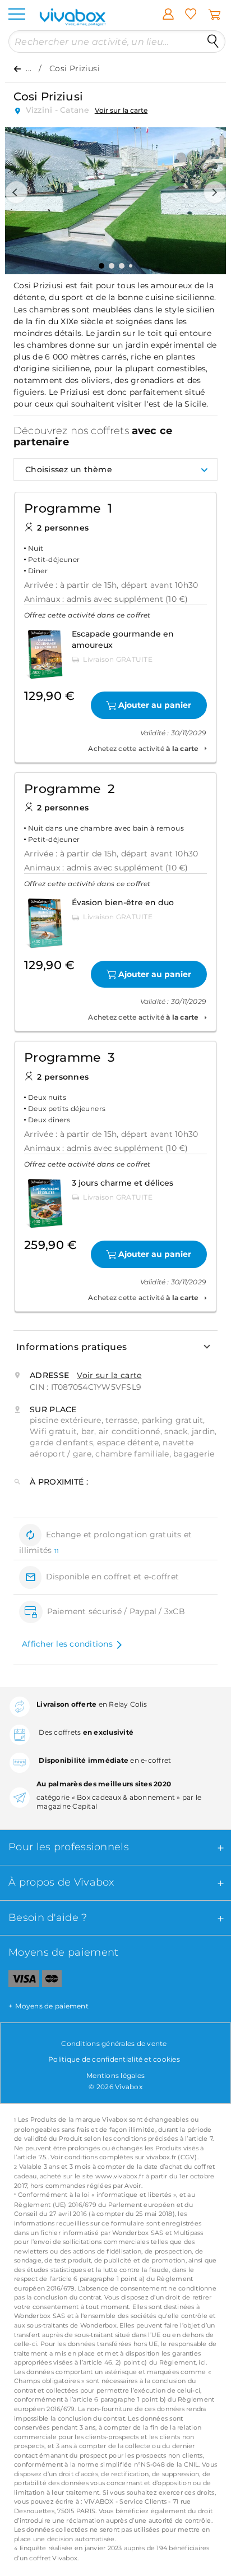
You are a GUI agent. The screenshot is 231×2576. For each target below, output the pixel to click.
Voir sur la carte (121, 110)
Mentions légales (115, 2075)
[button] (16, 192)
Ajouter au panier (155, 705)
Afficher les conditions (67, 1644)
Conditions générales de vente (114, 2043)
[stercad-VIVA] (52, 1981)
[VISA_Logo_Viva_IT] (20, 1981)
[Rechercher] (213, 42)
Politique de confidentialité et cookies (114, 2059)
